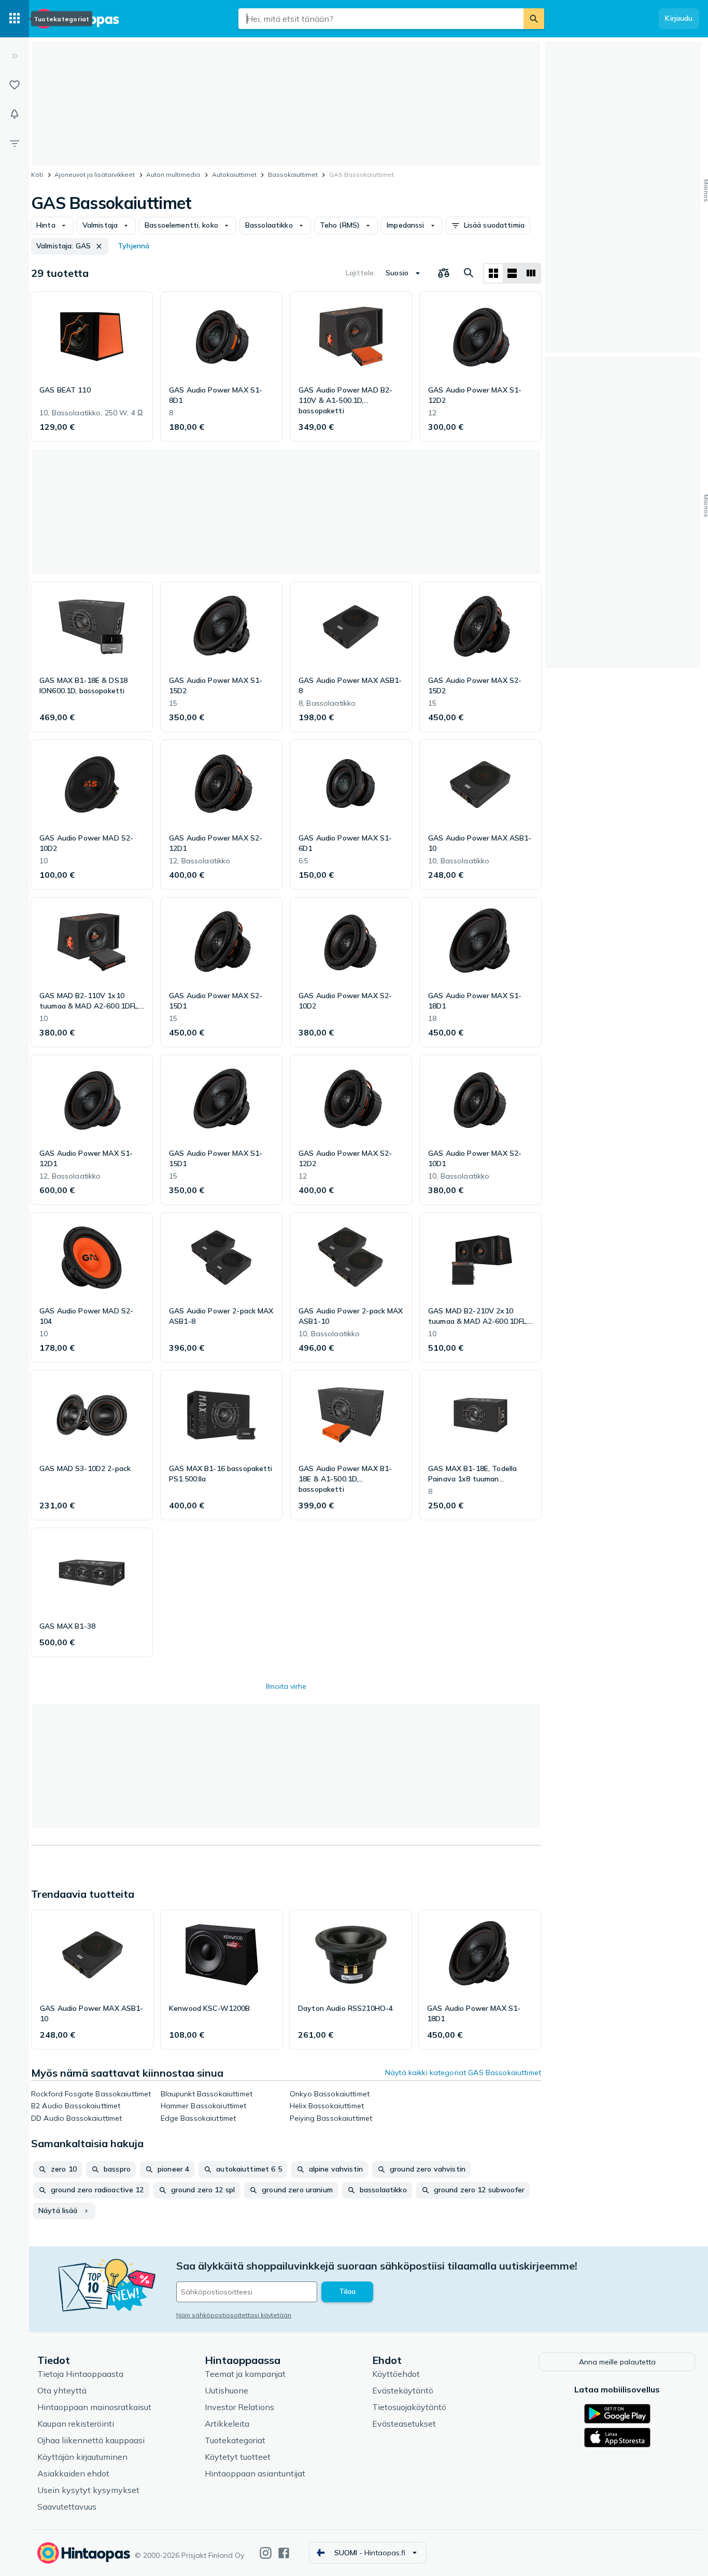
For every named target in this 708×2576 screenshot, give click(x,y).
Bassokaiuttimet (293, 174)
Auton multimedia (173, 174)
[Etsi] (534, 19)
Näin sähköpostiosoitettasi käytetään (234, 2315)
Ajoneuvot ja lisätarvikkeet (95, 174)
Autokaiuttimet (234, 174)
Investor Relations (239, 2407)
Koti (37, 174)
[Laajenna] (15, 56)
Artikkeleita (227, 2424)
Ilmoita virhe (286, 1686)
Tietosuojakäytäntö (409, 2407)
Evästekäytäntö (403, 2390)
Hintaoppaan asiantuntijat (255, 2473)
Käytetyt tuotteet (238, 2457)
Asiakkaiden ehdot (73, 2473)
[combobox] (381, 19)
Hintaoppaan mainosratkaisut (94, 2407)
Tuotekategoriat (235, 2440)
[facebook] (284, 2553)
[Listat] (15, 85)
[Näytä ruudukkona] (493, 273)
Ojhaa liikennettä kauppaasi (91, 2440)
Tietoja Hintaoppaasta (80, 2374)
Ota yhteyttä (62, 2390)
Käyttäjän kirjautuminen (82, 2457)
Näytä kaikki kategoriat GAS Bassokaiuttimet (463, 2073)
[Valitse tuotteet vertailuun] (444, 273)
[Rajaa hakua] (15, 143)
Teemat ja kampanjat (245, 2374)
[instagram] (266, 2553)
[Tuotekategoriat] (15, 19)
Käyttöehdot (396, 2374)
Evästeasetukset (404, 2424)
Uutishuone (226, 2390)
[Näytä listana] (512, 273)
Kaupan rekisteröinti (76, 2424)
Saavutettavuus (67, 2507)
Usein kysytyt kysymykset (88, 2490)
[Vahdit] (15, 114)
